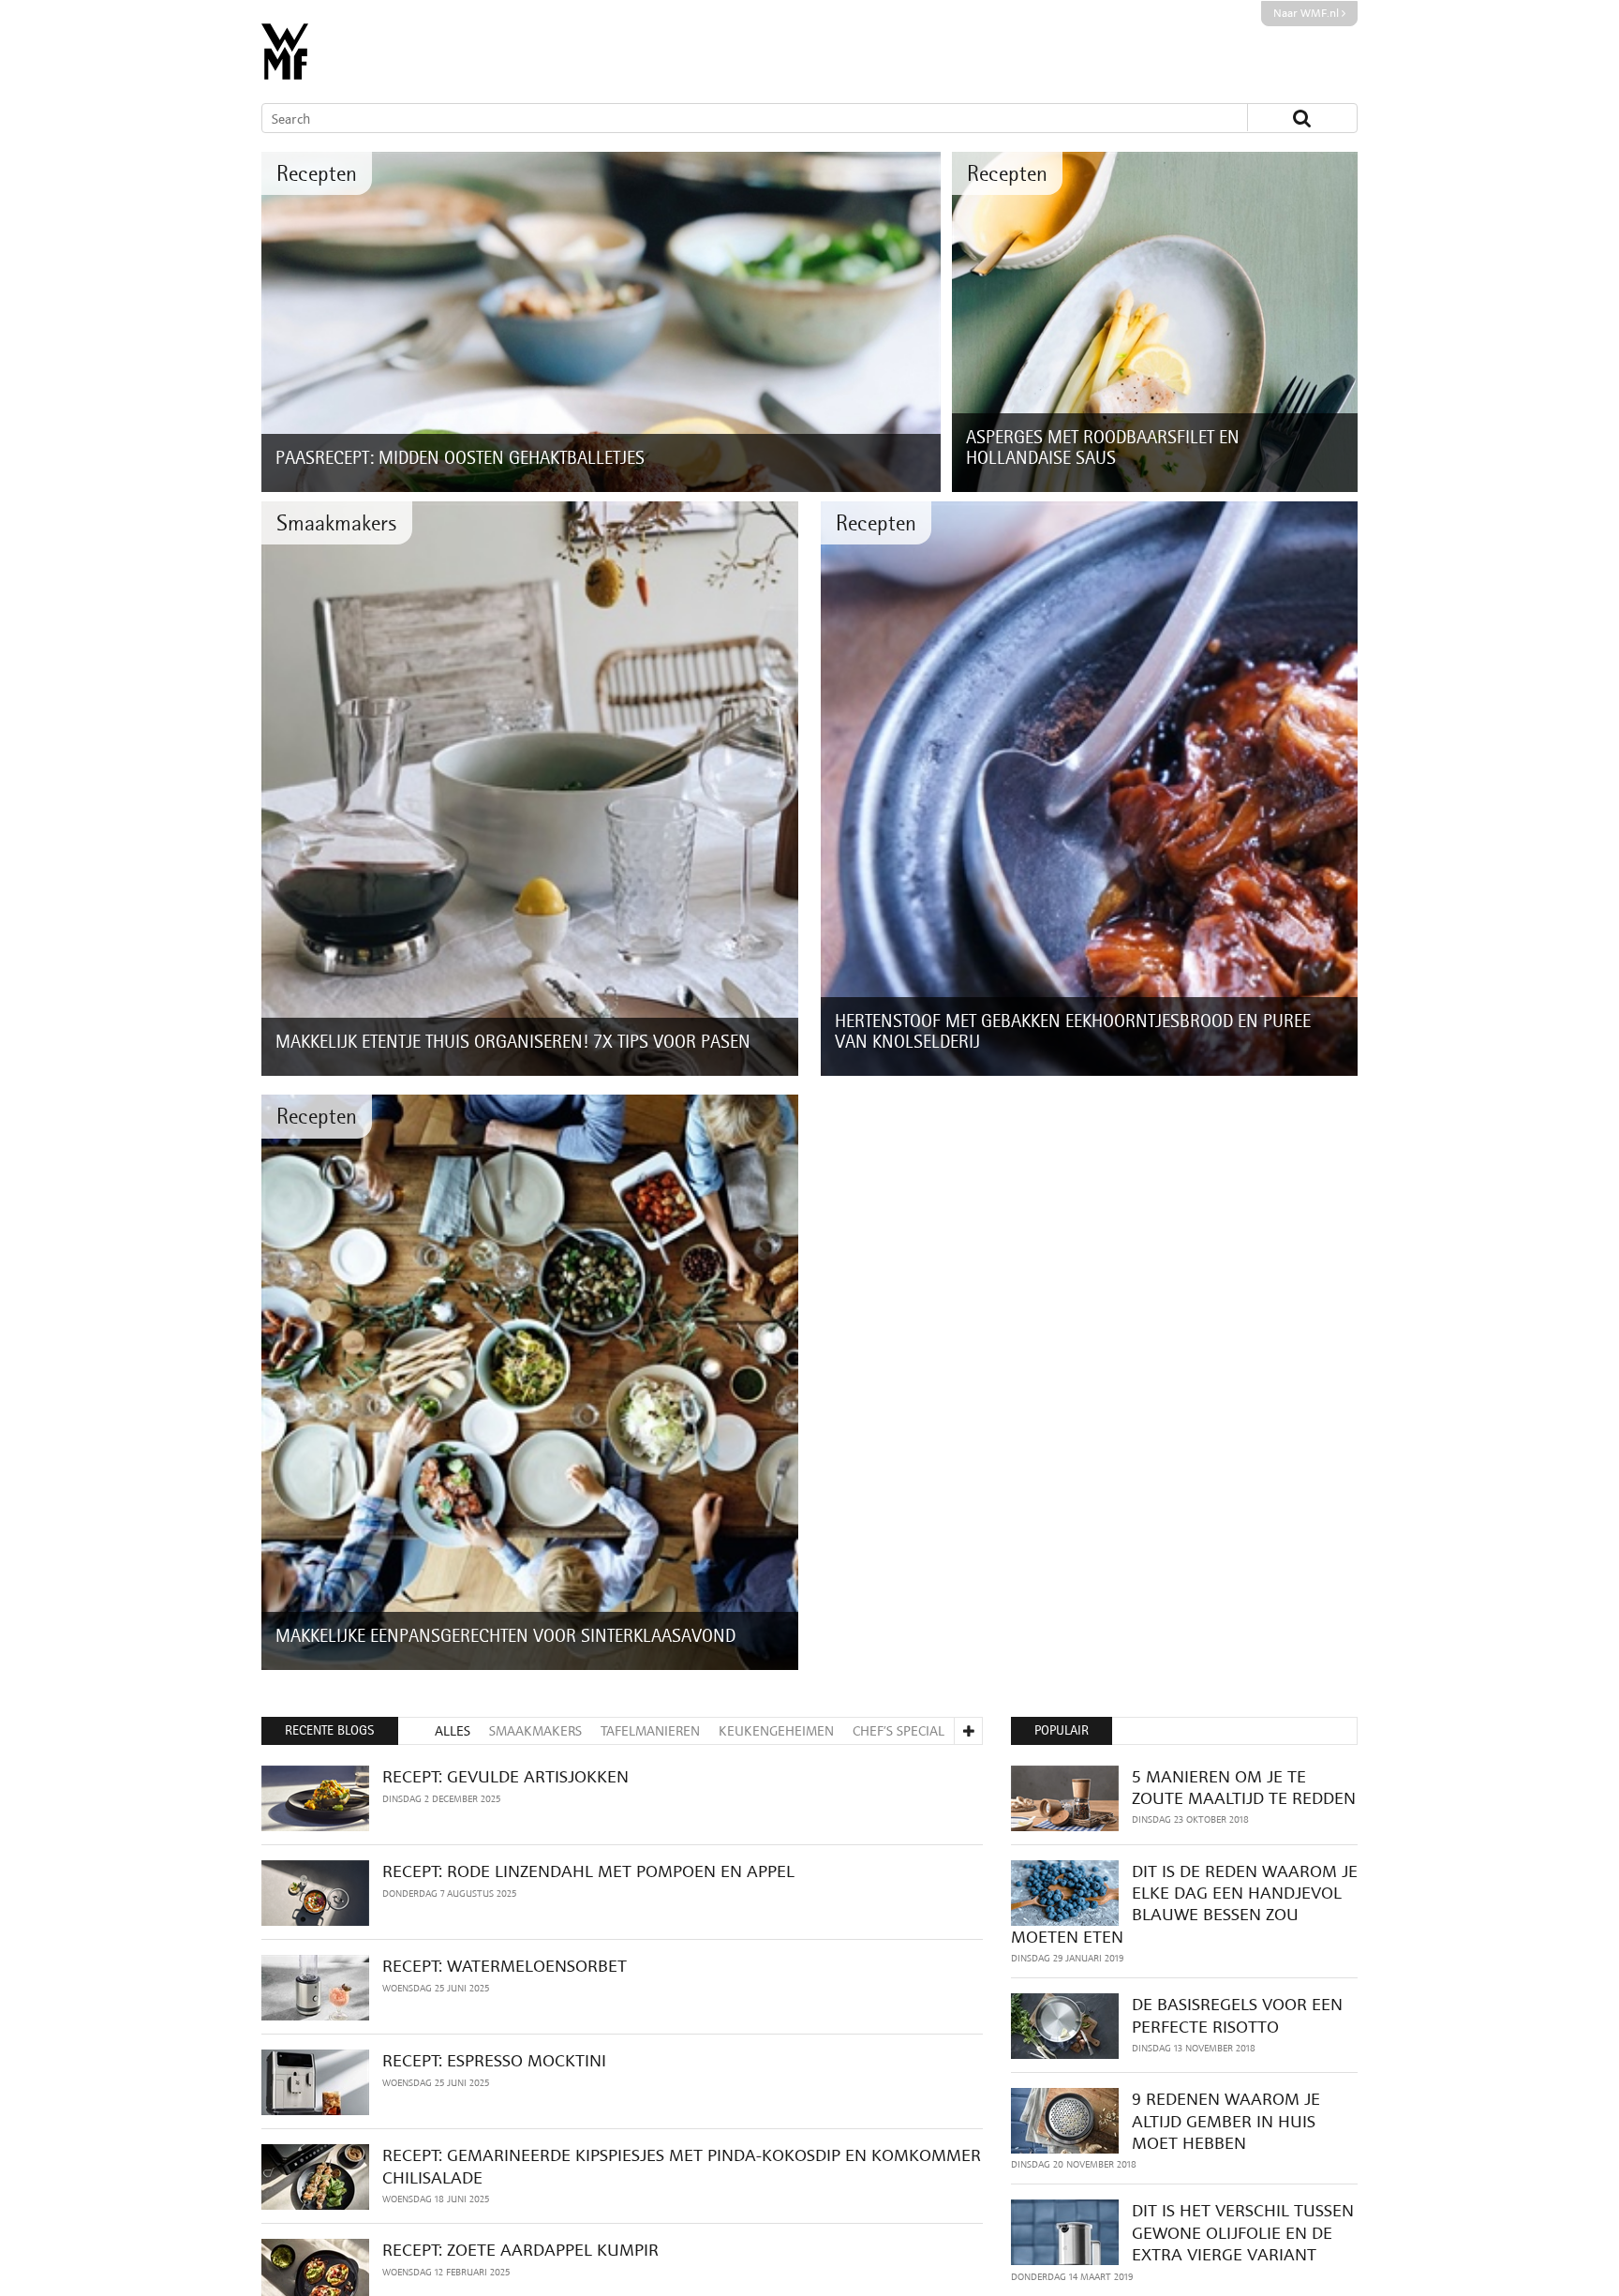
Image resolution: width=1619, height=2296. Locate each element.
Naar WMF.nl (1307, 13)
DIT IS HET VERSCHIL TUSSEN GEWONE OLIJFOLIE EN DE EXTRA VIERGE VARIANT (1243, 2232)
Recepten (317, 173)
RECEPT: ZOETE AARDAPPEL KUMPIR (520, 2250)
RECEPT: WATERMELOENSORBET (505, 1966)
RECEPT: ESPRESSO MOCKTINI (494, 2060)
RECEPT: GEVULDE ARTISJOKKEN (505, 1776)
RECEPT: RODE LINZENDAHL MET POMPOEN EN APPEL (588, 1871)
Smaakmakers (337, 522)
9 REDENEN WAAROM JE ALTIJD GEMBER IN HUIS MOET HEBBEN (1226, 2121)
